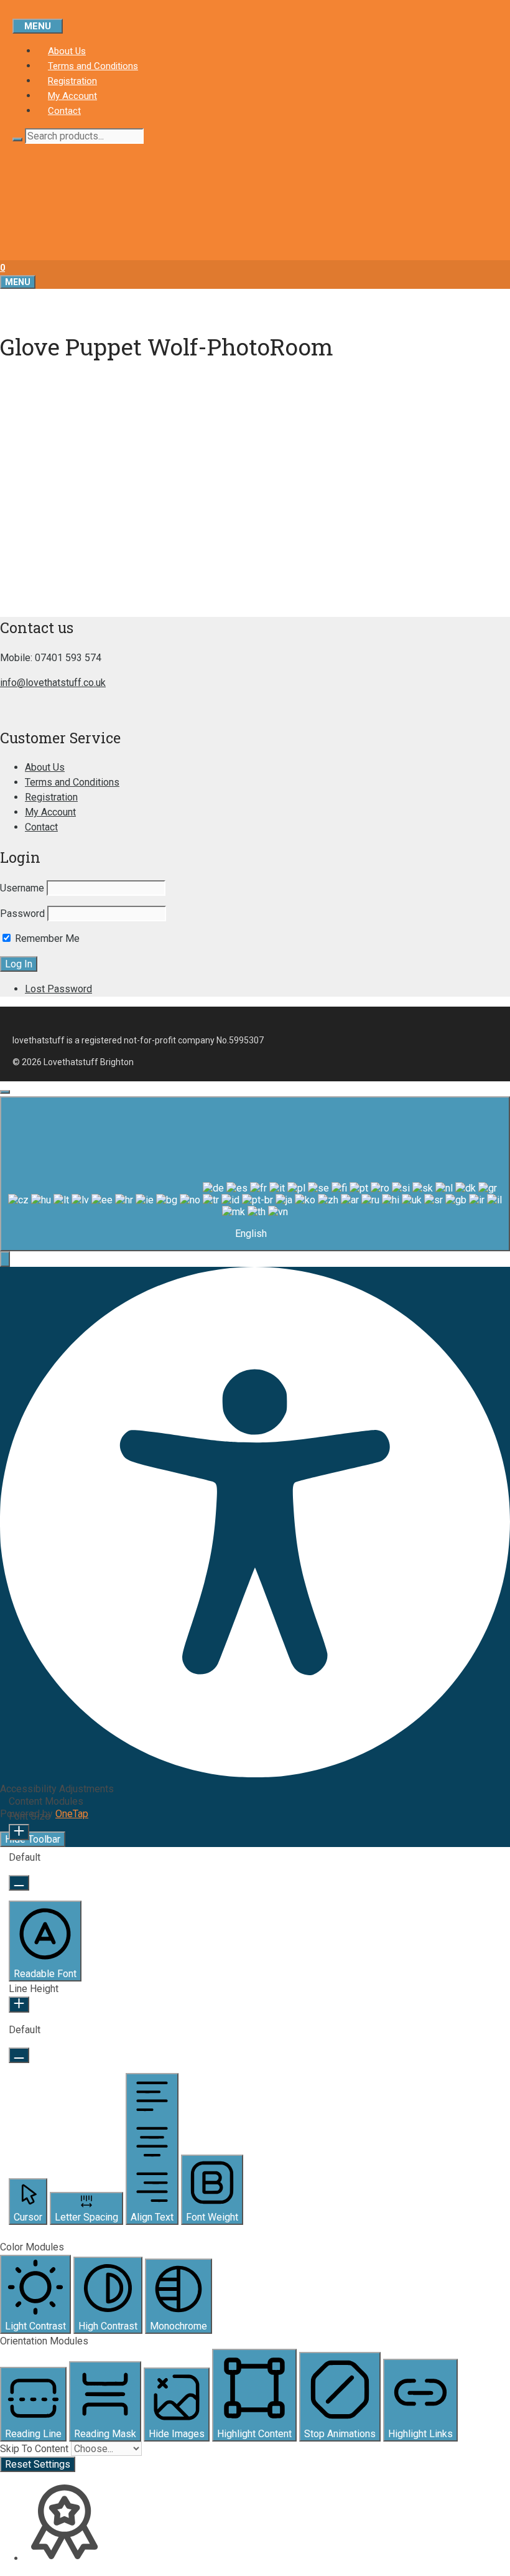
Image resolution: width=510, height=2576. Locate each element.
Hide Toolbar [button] (33, 1839)
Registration (72, 81)
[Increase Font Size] (19, 1832)
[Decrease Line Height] (19, 2055)
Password (22, 914)
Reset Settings (38, 2464)
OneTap (72, 1814)
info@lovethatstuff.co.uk (53, 683)
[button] (5, 1259)
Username (22, 888)
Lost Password (58, 989)
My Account (72, 96)
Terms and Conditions (93, 66)
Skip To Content (35, 2449)
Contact (64, 111)
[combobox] (255, 1174)
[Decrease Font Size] (19, 1883)
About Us (67, 51)
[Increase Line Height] (19, 2005)
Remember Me (46, 938)
